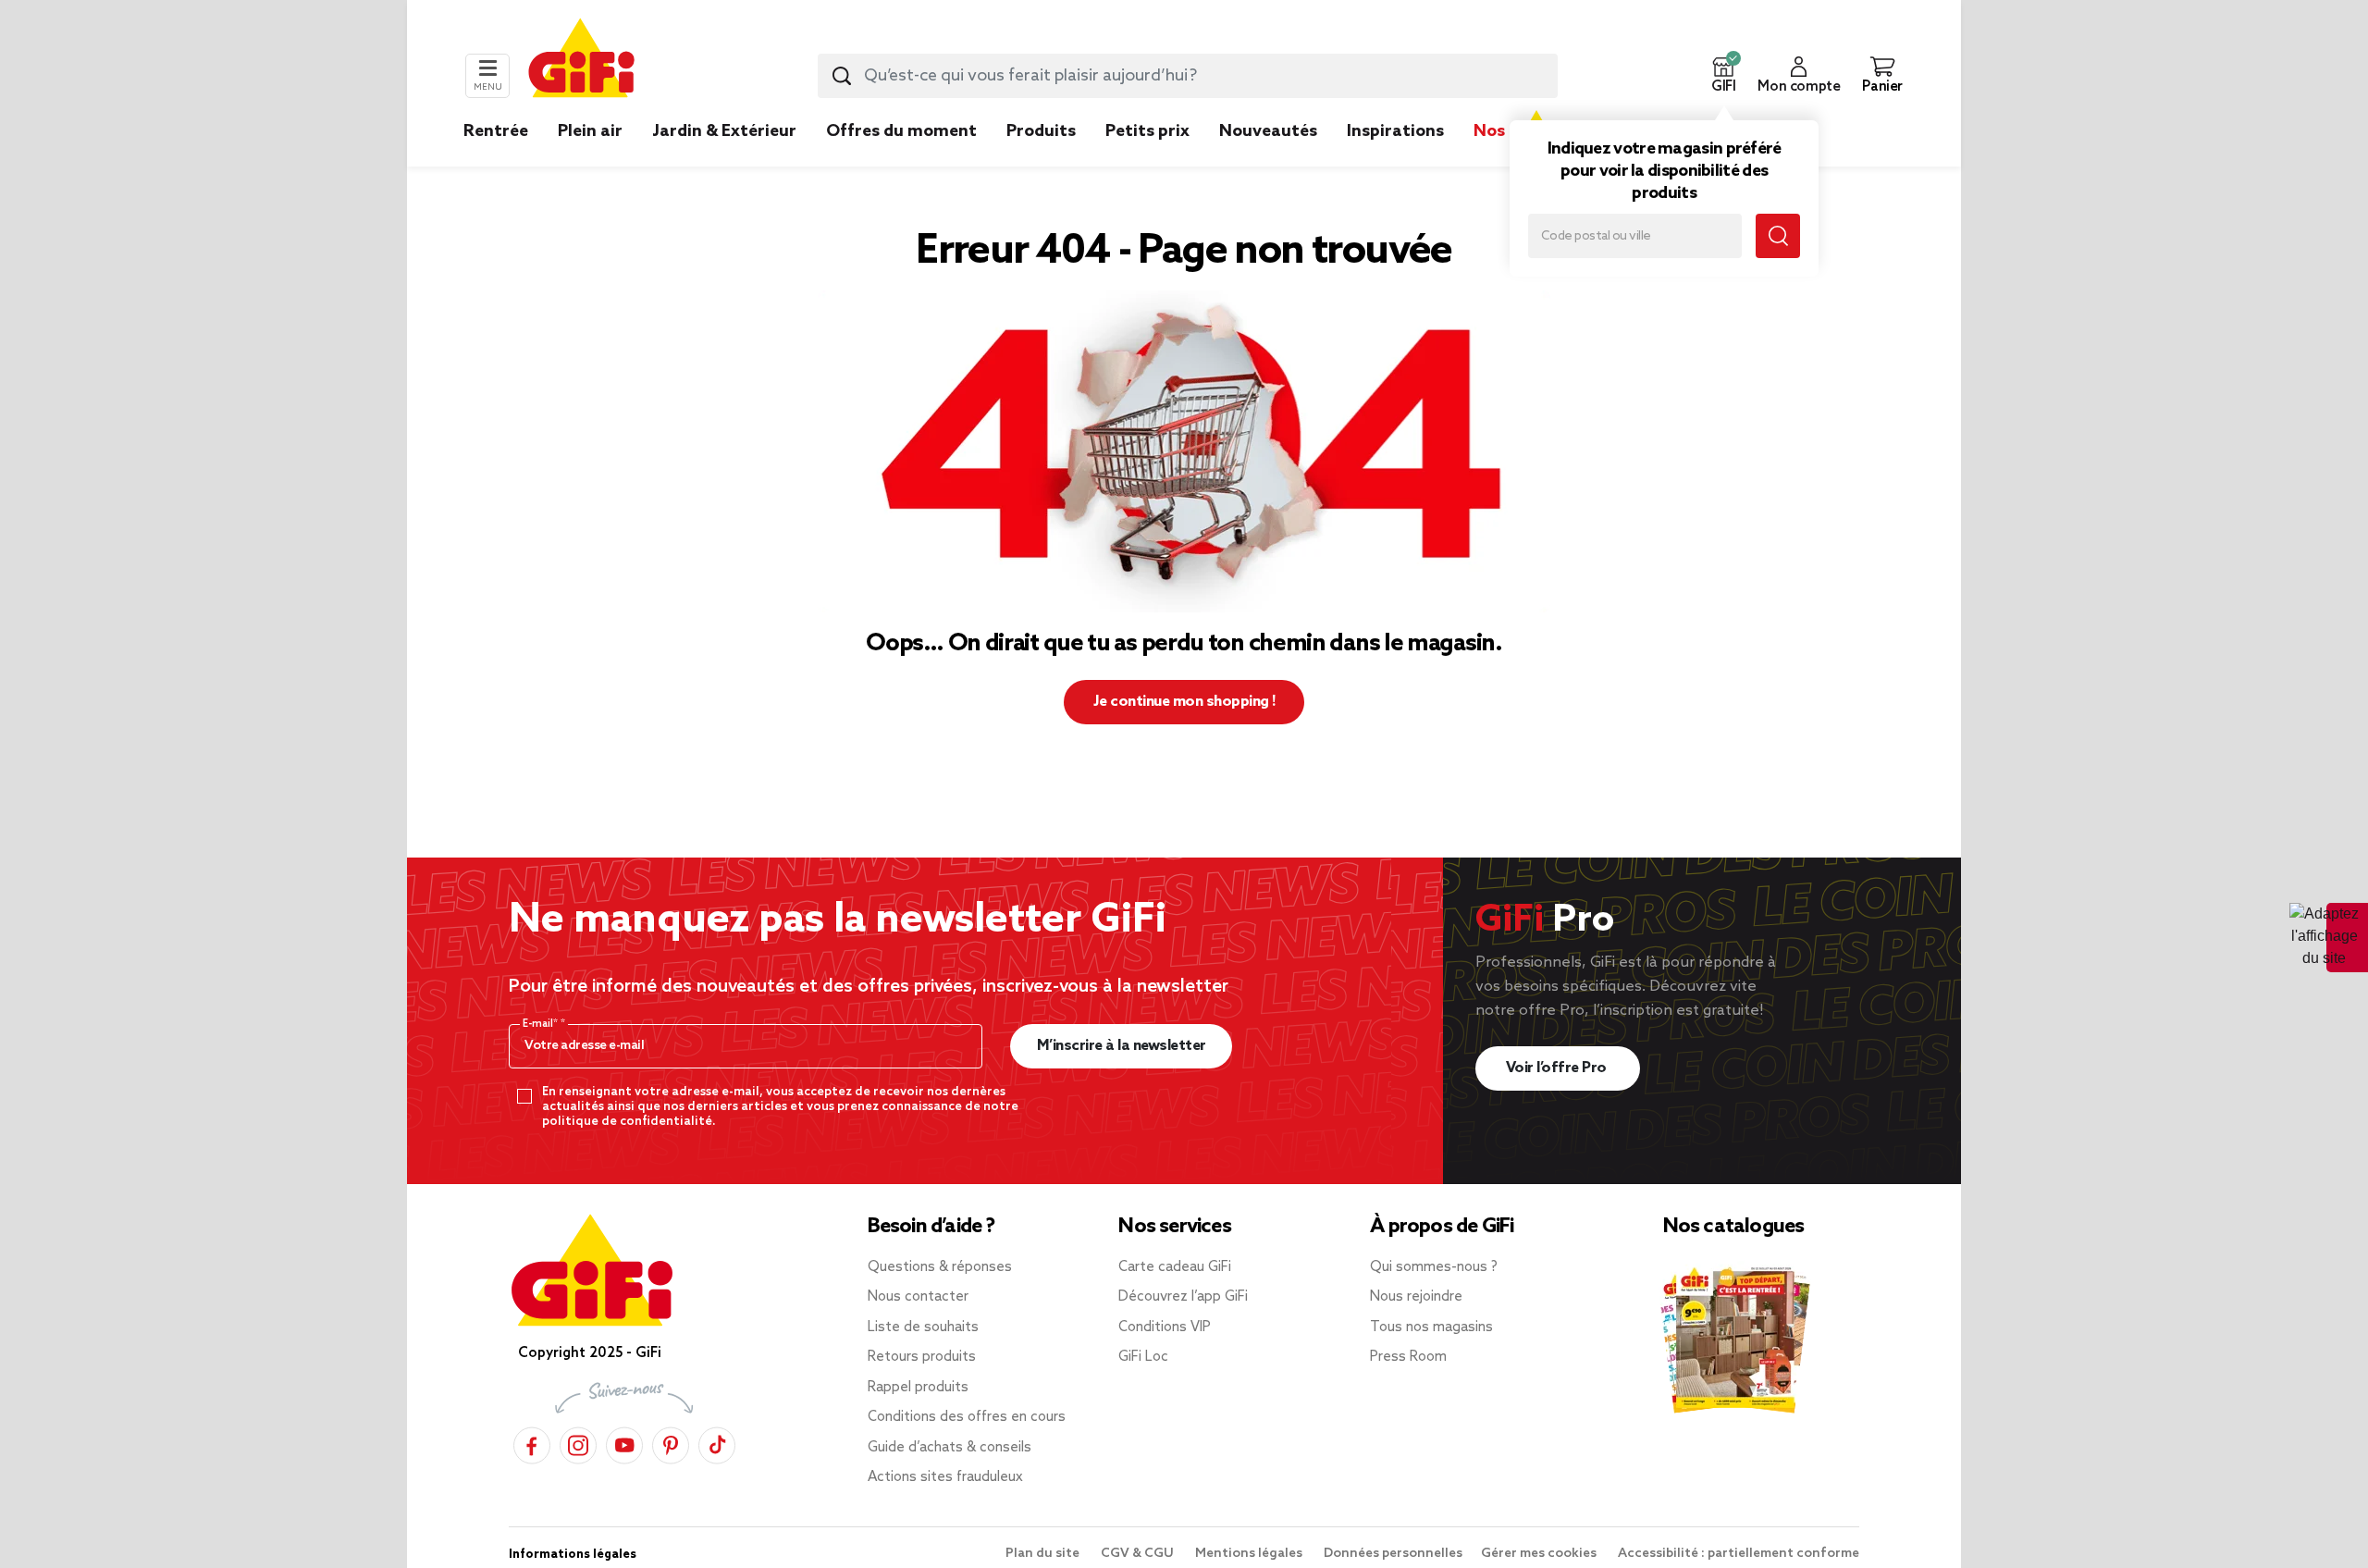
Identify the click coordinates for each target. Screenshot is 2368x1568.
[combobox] (1188, 76)
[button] (1723, 76)
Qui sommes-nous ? (1434, 1267)
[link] (1041, 159)
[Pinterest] (671, 1443)
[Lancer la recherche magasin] (1778, 236)
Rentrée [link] (496, 131)
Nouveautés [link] (1268, 131)
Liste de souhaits (923, 1327)
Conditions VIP (1165, 1327)
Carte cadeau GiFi (1175, 1267)
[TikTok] (717, 1443)
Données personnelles (1393, 1554)
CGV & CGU (1139, 1554)
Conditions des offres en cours (967, 1417)
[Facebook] (532, 1443)
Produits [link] (1041, 131)
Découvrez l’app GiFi (1183, 1297)
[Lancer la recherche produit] (842, 76)
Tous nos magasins (1431, 1327)
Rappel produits (918, 1388)
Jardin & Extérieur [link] (724, 131)
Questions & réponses (940, 1267)
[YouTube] (624, 1443)
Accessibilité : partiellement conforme (1739, 1554)
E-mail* (542, 1024)
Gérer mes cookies (1540, 1554)
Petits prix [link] (1147, 131)
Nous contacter (918, 1297)
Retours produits (922, 1357)
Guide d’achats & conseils (950, 1448)
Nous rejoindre (1416, 1297)
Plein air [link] (590, 131)
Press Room (1408, 1357)
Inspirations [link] (1395, 131)
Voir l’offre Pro (1558, 1068)
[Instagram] (578, 1443)
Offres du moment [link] (901, 131)
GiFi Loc (1143, 1357)
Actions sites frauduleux (945, 1477)
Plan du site (1044, 1554)
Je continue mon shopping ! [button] (1184, 702)
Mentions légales (1250, 1554)
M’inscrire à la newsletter (1122, 1046)
